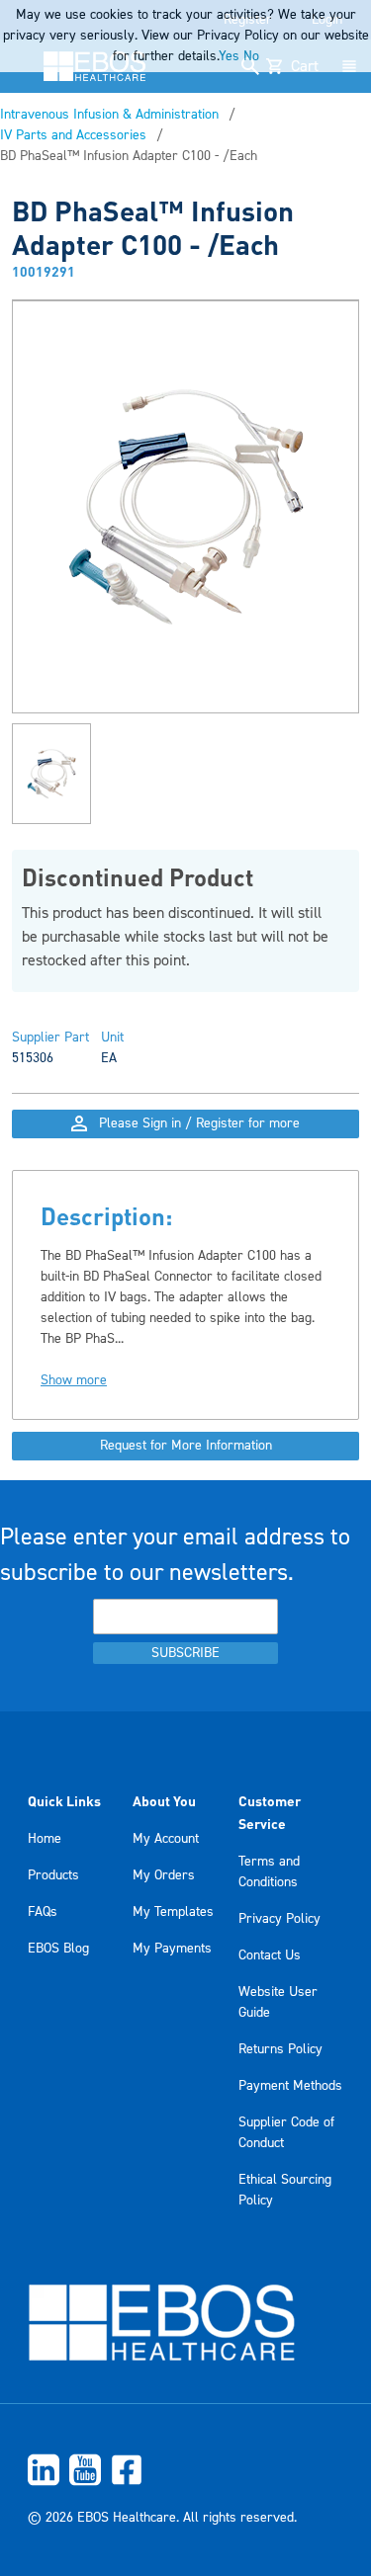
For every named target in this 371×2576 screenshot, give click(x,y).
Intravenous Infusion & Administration (109, 115)
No (251, 56)
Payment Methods (290, 2086)
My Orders (164, 1875)
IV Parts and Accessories (73, 135)
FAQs (43, 1912)
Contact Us (270, 1955)
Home (45, 1839)
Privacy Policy (279, 1919)
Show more (74, 1380)
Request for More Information (186, 1446)
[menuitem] (185, 2470)
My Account (166, 1839)
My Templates (173, 1912)
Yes (229, 56)
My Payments (172, 1949)
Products (53, 1875)
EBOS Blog (58, 1949)
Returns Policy (280, 2049)
